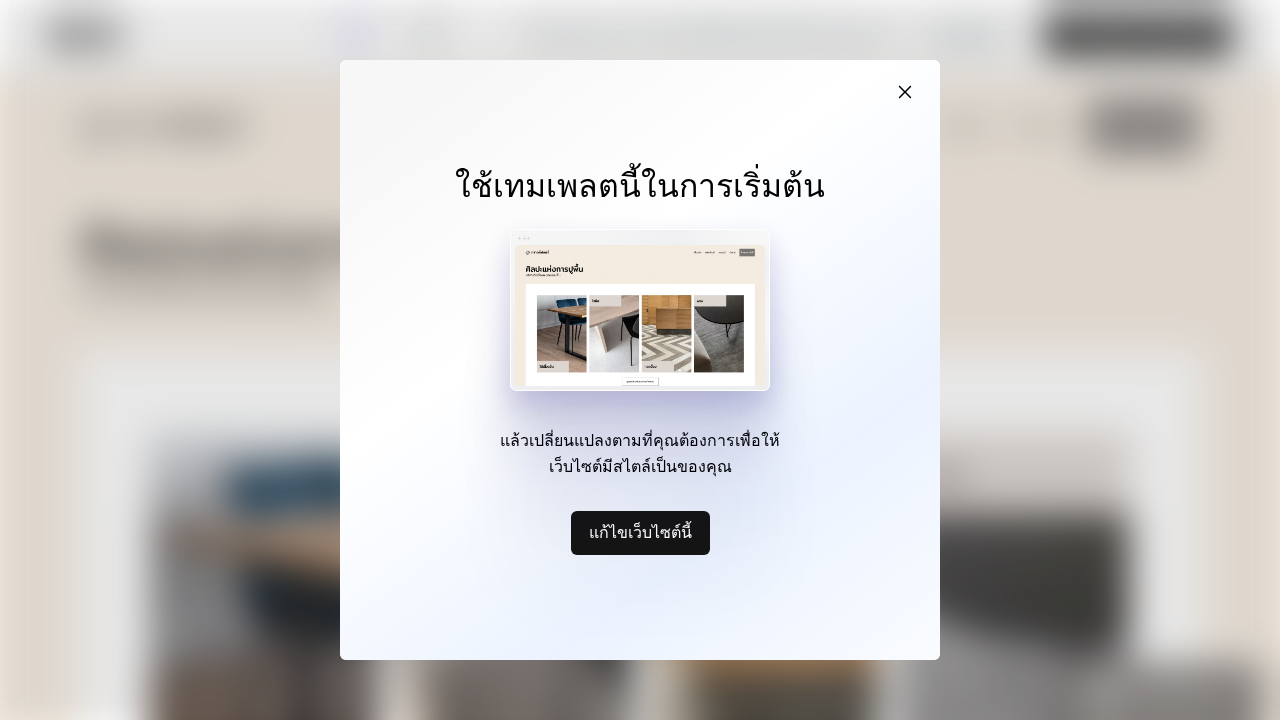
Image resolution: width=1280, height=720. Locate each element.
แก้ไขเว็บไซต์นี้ (640, 532)
